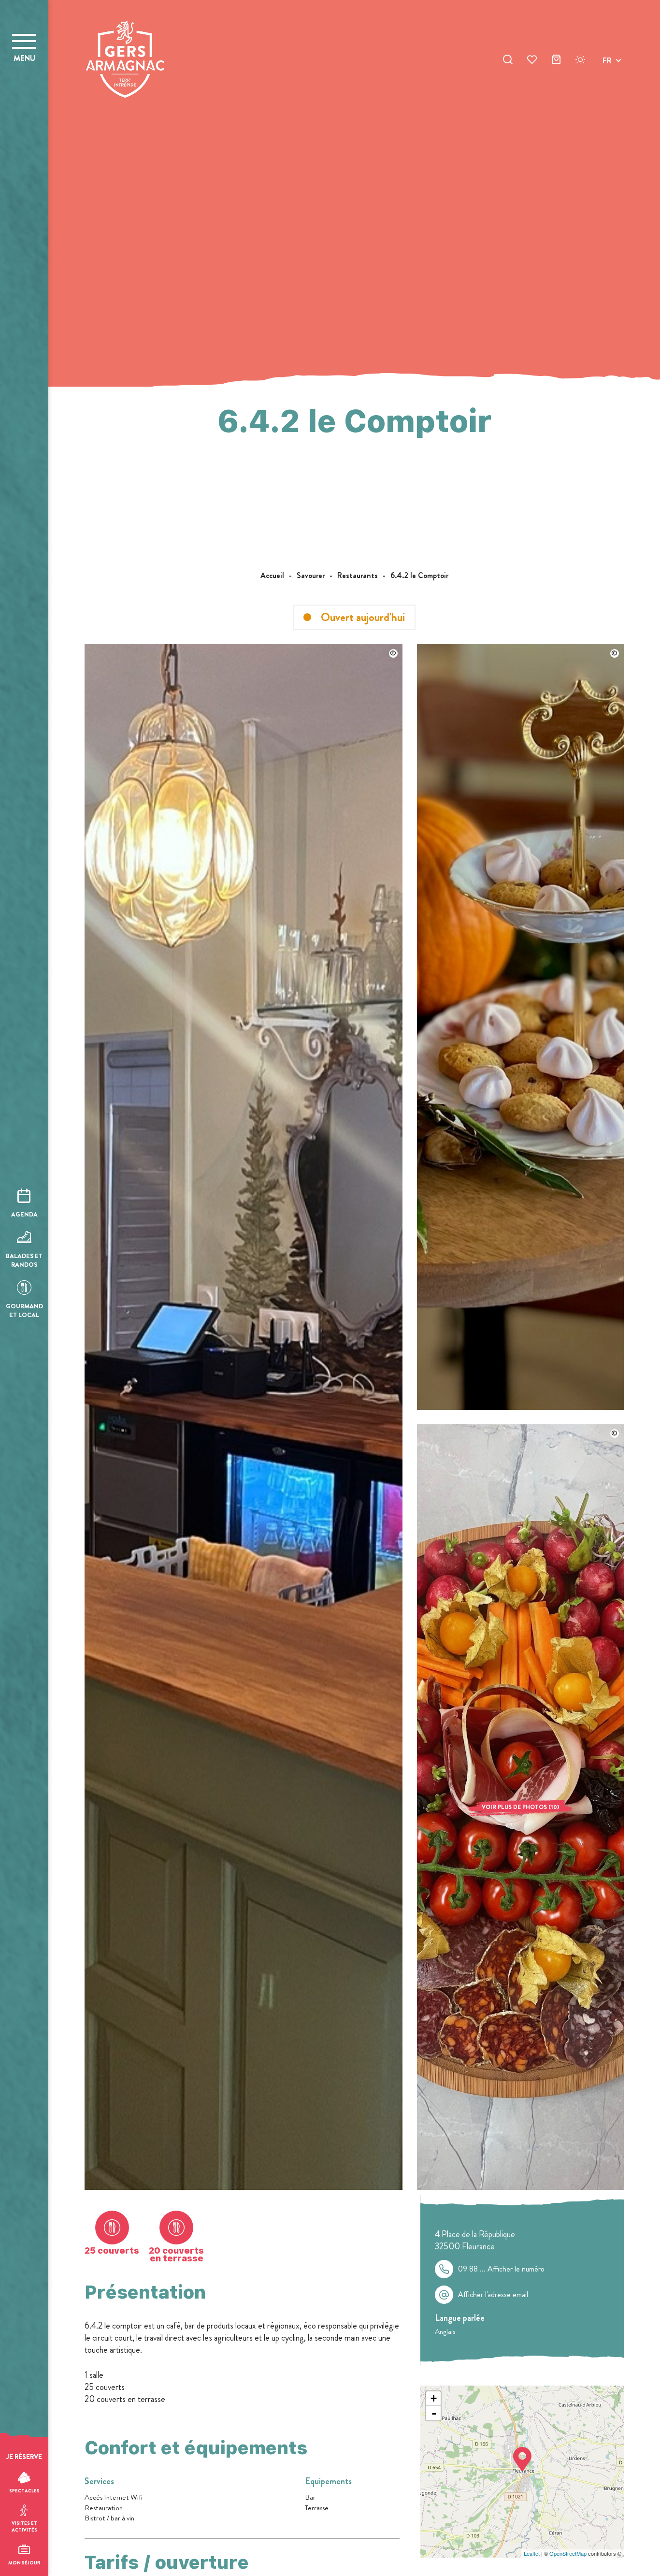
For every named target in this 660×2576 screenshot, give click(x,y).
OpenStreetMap (568, 2553)
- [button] (434, 2413)
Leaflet (532, 2553)
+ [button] (434, 2398)
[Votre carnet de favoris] (532, 61)
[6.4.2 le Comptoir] (244, 2187)
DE (607, 83)
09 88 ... (501, 2269)
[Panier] (556, 61)
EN (607, 72)
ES (607, 95)
